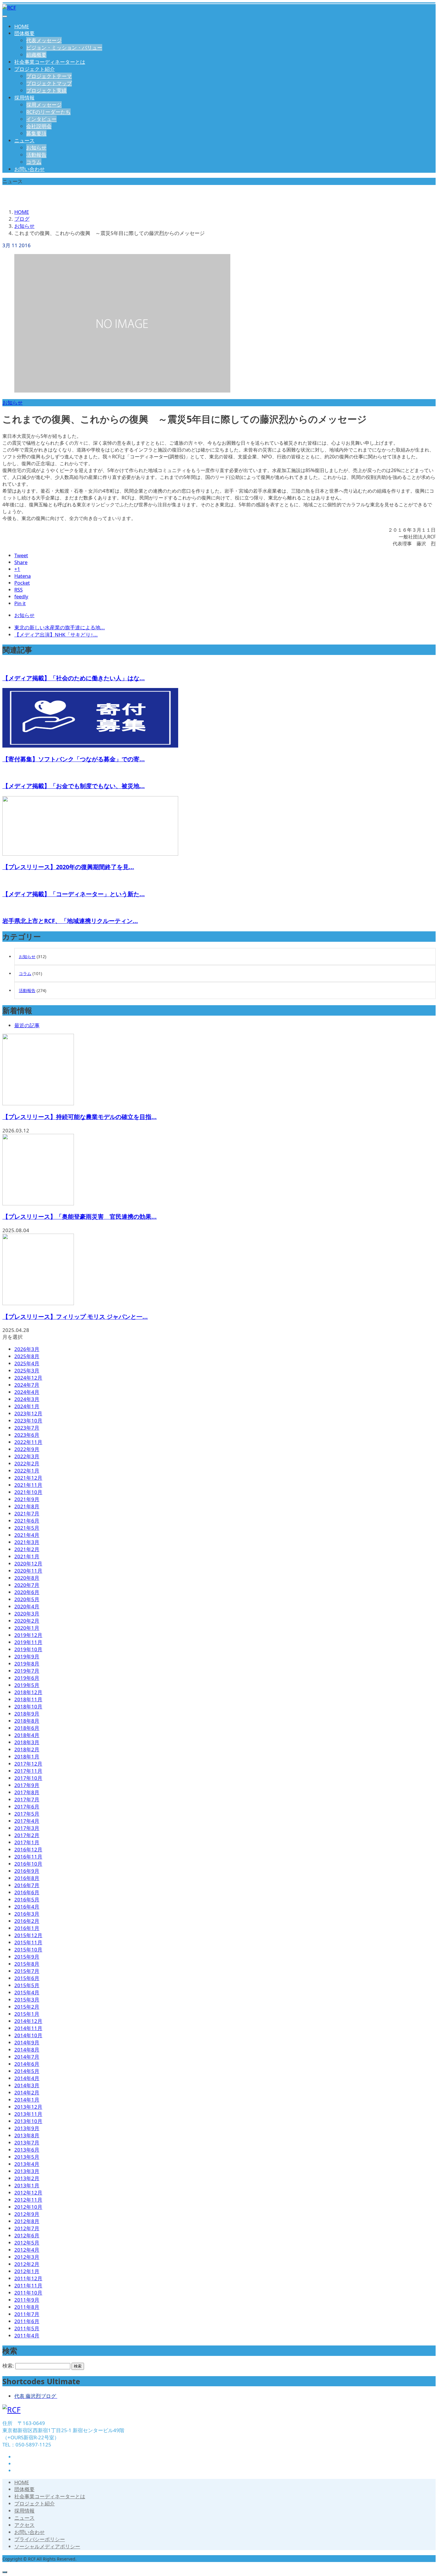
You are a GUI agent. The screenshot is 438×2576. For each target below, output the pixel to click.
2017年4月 (27, 1821)
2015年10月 (28, 1949)
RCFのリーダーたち (48, 112)
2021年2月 (27, 1549)
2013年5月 (27, 2157)
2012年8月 (27, 2221)
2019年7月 (27, 1671)
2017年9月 (27, 1785)
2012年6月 (27, 2235)
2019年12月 (28, 1635)
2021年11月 (28, 1485)
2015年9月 (27, 1957)
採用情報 (24, 98)
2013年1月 (27, 2185)
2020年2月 (27, 1621)
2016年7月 (27, 1885)
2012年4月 (27, 2250)
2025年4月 (27, 1363)
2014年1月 (27, 2100)
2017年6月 (27, 1807)
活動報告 (36, 155)
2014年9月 (27, 2042)
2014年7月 (27, 2057)
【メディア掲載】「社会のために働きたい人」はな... (74, 678)
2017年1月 (27, 1842)
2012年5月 (27, 2243)
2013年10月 (28, 2121)
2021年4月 (27, 1535)
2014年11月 (28, 2028)
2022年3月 (27, 1456)
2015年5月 (27, 1985)
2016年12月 (28, 1849)
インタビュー (41, 119)
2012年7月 (27, 2228)
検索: (8, 2366)
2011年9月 (27, 2300)
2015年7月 (27, 1971)
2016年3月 (27, 1914)
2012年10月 (28, 2207)
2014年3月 (27, 2085)
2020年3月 (27, 1614)
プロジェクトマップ (49, 83)
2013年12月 (28, 2107)
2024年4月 (27, 1392)
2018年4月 (27, 1735)
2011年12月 (28, 2278)
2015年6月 (27, 1978)
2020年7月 (27, 1585)
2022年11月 (28, 1442)
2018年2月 (27, 1749)
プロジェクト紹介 (35, 69)
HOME (22, 26)
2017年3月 (27, 1828)
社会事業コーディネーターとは (50, 62)
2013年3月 (27, 2171)
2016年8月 (27, 1878)
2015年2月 (27, 2007)
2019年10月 (28, 1649)
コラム (34, 162)
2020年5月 (27, 1599)
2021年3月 (27, 1542)
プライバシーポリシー (40, 2539)
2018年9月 (27, 1714)
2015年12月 (28, 1935)
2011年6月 (27, 2321)
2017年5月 (27, 1814)
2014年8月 (27, 2050)
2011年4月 (27, 2335)
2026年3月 (27, 1349)
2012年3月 (27, 2257)
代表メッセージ (44, 40)
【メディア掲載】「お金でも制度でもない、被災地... (74, 786)
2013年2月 (27, 2178)
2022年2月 (27, 1463)
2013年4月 (27, 2164)
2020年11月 (28, 1571)
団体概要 (24, 33)
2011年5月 (27, 2328)
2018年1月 (27, 1756)
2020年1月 (27, 1628)
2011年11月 (28, 2285)
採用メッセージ (44, 105)
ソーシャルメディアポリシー (47, 2546)
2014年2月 (27, 2092)
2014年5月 (27, 2071)
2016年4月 (27, 1907)
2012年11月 (28, 2200)
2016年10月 (28, 1864)
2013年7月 (27, 2142)
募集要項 (36, 133)
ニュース (24, 140)
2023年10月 (28, 1421)
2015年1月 (27, 2014)
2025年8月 (27, 1356)
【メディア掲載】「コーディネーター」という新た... (74, 894)
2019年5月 (27, 1685)
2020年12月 (28, 1564)
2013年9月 (27, 2128)
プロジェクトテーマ (49, 76)
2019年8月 (27, 1664)
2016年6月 (27, 1892)
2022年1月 (27, 1471)
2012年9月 (27, 2214)
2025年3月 (27, 1371)
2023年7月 (27, 1428)
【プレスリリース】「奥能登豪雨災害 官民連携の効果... (80, 1217)
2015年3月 (27, 2000)
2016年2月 (27, 1921)
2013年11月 (28, 2114)
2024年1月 (27, 1406)
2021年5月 (27, 1528)
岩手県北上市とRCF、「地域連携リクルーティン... (70, 921)
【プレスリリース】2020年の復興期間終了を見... (68, 867)
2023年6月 (27, 1435)
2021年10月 (28, 1492)
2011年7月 (27, 2314)
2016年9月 (27, 1871)
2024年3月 (27, 1399)
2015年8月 (27, 1964)
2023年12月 (28, 1413)
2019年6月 (27, 1678)
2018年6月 (27, 1728)
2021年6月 (27, 1521)
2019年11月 (28, 1642)
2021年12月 (28, 1478)
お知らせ (36, 148)
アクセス (24, 2525)
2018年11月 (28, 1699)
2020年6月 (27, 1592)
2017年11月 (28, 1771)
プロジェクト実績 (46, 90)
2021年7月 (27, 1513)
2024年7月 (27, 1385)
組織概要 (36, 55)
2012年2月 (27, 2264)
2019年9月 (27, 1656)
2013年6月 (27, 2150)
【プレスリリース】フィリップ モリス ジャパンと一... (75, 1317)
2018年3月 (27, 1742)
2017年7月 (27, 1799)
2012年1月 (27, 2271)
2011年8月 (27, 2307)
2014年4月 (27, 2078)
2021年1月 (27, 1556)
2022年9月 (27, 1449)
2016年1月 (27, 1928)
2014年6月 (27, 2064)
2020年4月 (27, 1606)
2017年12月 (28, 1764)
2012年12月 (28, 2193)
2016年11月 (28, 1857)
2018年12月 (28, 1692)
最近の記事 (27, 1025)
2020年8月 (27, 1578)
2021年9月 (27, 1499)
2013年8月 (27, 2135)
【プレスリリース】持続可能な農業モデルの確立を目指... (80, 1117)
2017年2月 (27, 1835)
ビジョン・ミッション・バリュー (64, 48)
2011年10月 (28, 2293)
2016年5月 (27, 1899)
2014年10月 (28, 2035)
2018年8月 (27, 1721)
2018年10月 (28, 1706)
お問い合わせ (29, 169)
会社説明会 (39, 126)
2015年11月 (28, 1942)
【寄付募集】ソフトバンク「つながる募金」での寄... (74, 759)
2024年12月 (28, 1378)
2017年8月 (27, 1792)
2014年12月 (28, 2021)
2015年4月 (27, 1992)
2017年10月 (28, 1778)
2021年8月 (27, 1506)
